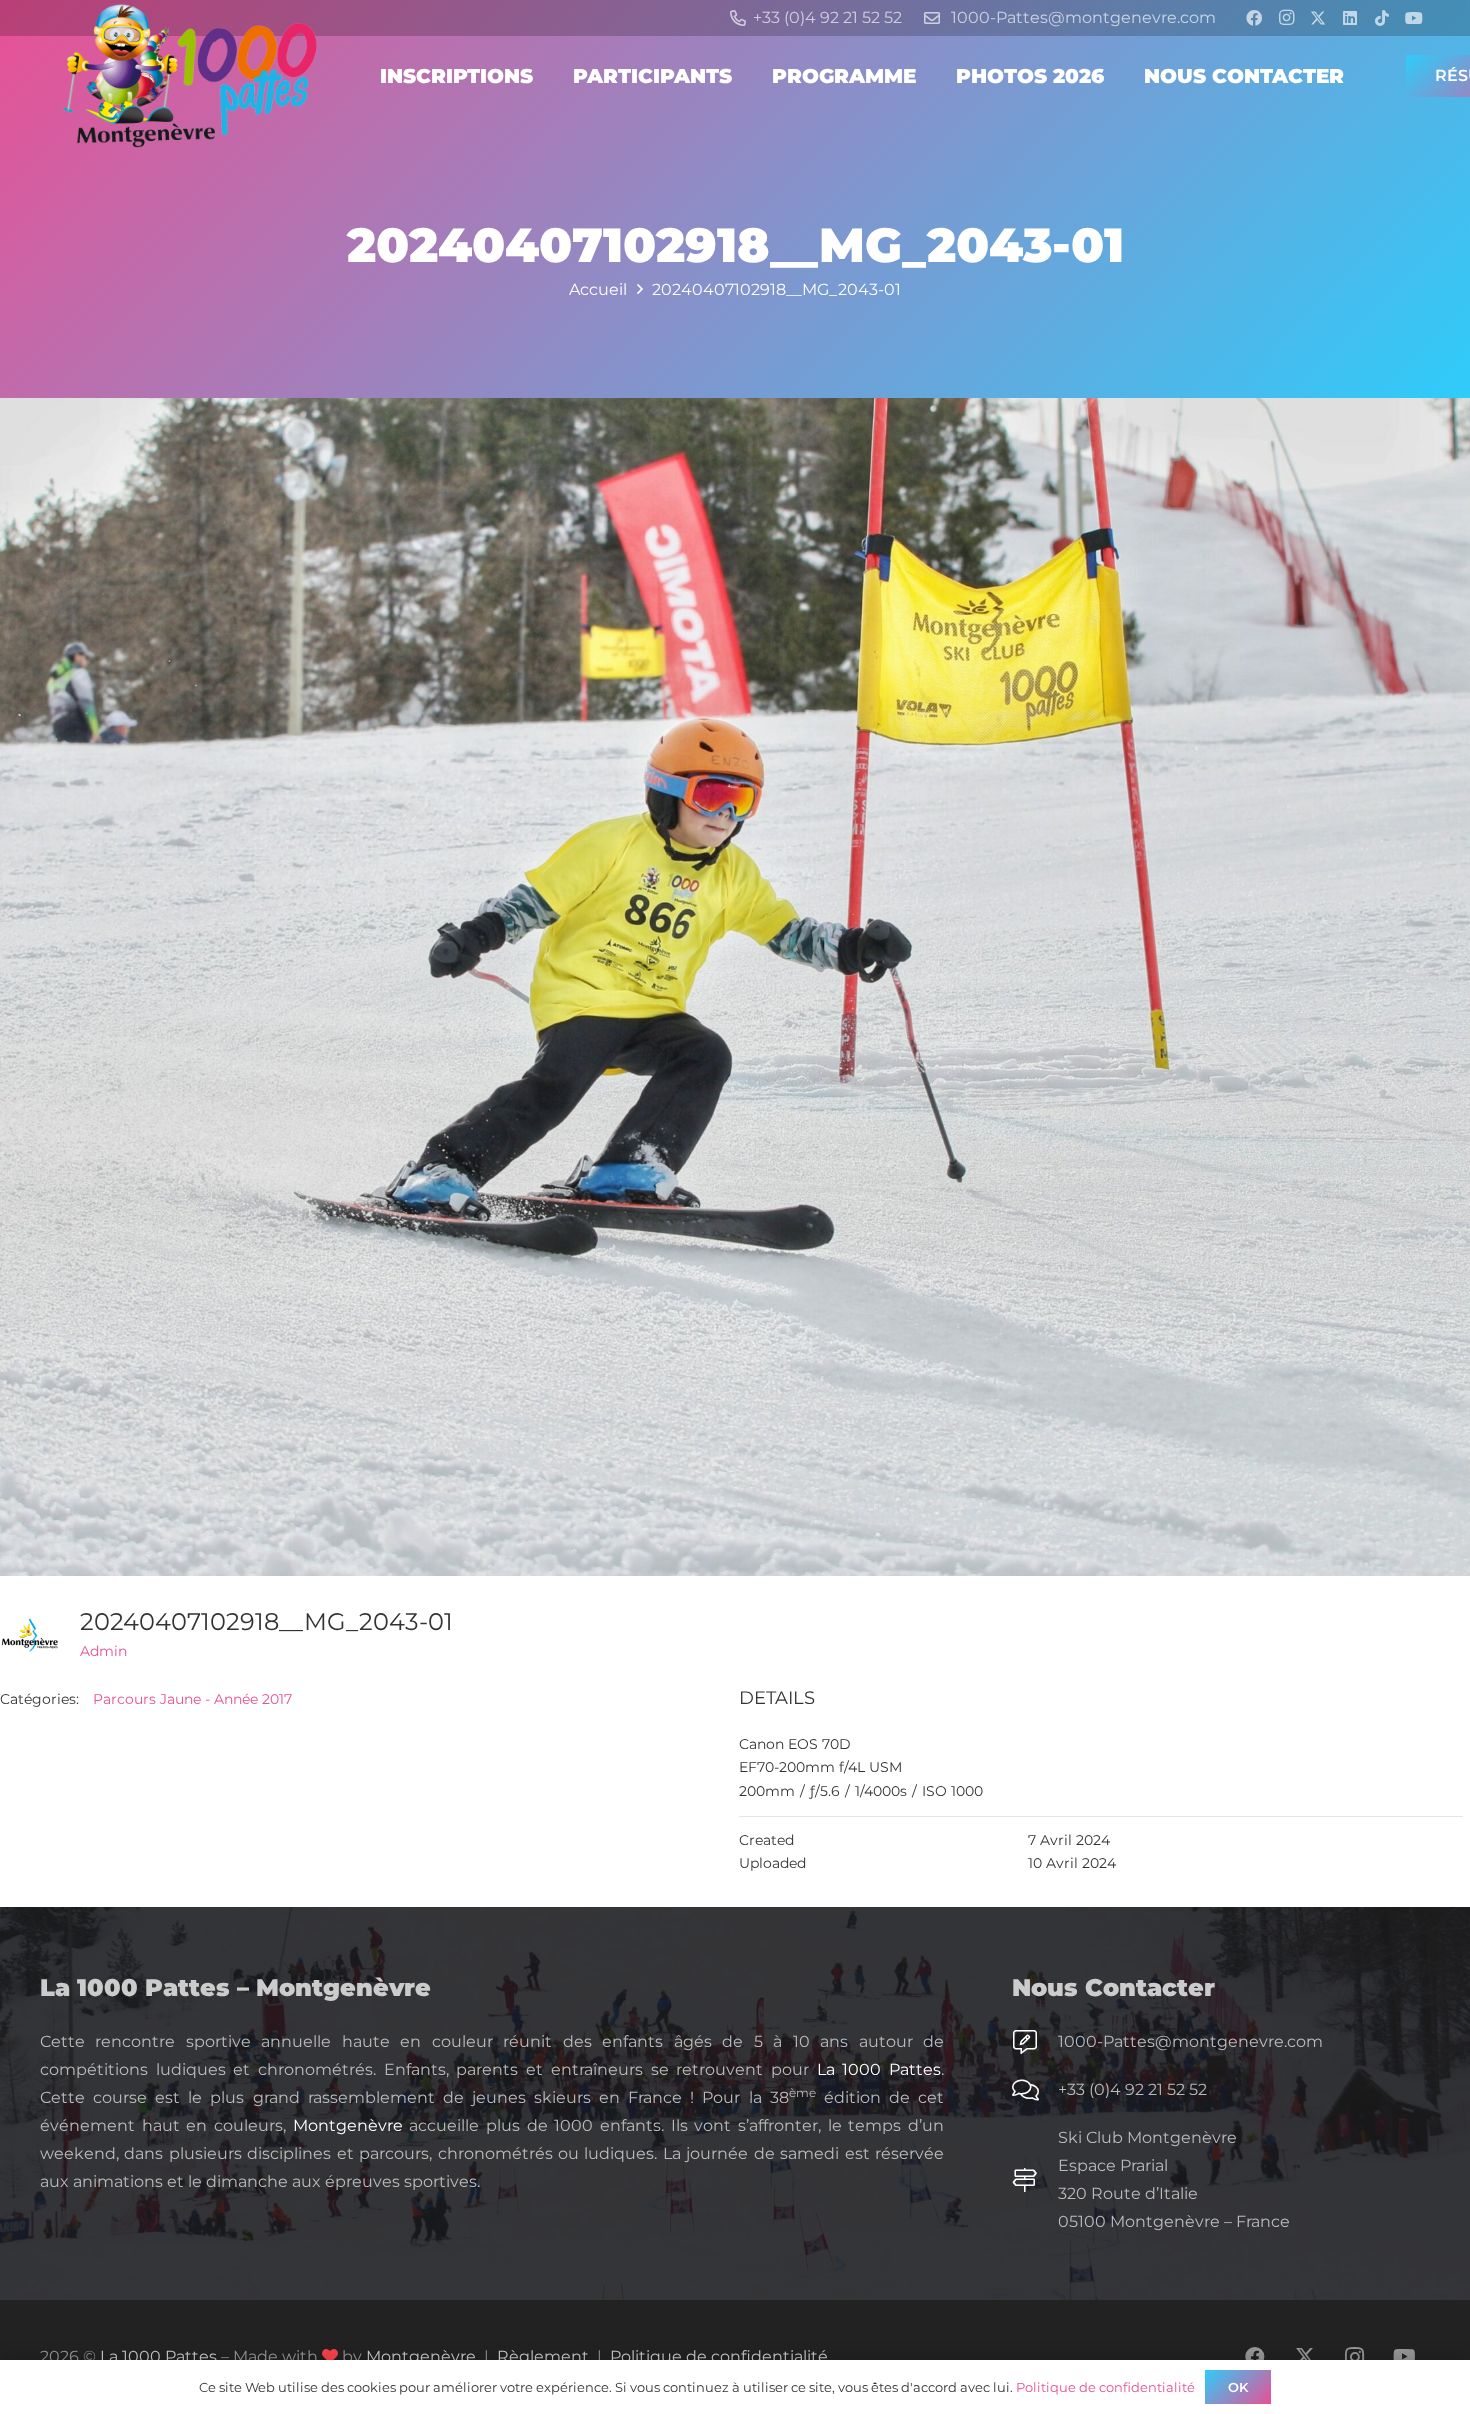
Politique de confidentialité (719, 2356)
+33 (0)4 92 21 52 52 (1132, 2089)
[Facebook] (1254, 18)
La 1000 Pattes (879, 2069)
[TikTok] (1382, 18)
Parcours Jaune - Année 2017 (192, 1699)
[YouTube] (1414, 18)
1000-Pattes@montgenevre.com (1190, 2041)
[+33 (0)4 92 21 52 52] (1035, 2090)
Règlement (543, 2356)
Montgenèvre (348, 2125)
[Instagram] (1286, 18)
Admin (103, 1651)
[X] (1318, 18)
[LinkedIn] (1350, 18)
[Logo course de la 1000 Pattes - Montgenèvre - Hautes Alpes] (190, 76)
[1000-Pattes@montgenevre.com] (1035, 2042)
